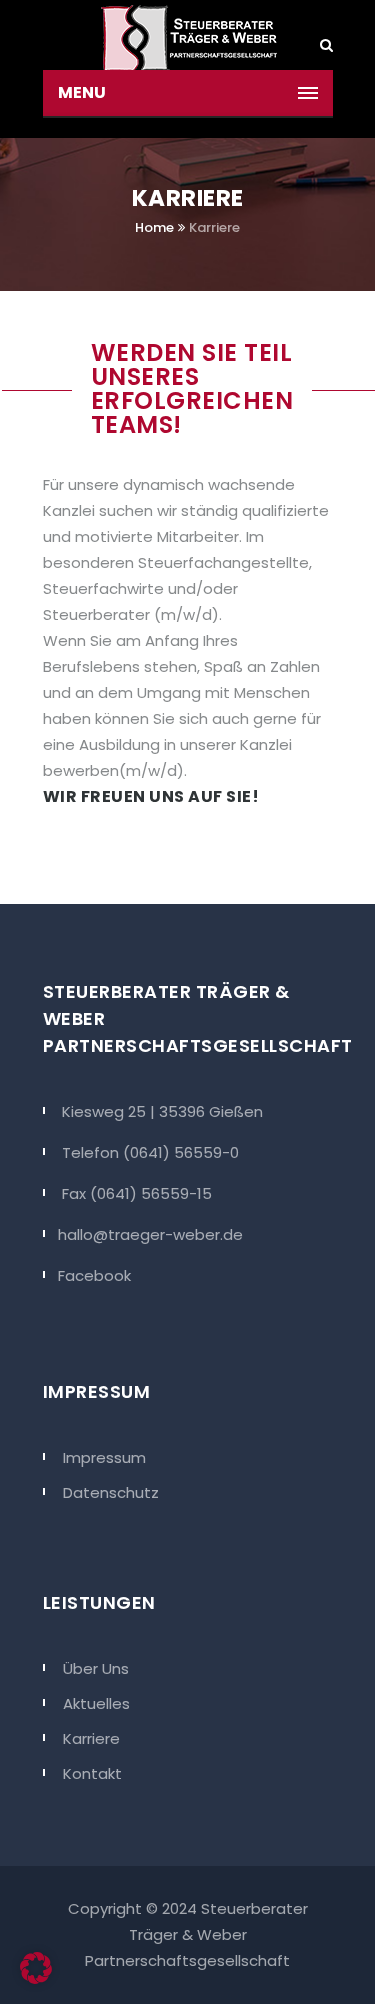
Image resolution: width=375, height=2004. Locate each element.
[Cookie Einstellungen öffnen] (36, 1978)
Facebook (94, 1275)
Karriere (91, 1738)
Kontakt (92, 1773)
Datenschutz (111, 1492)
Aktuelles (96, 1703)
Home (154, 227)
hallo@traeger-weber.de (150, 1234)
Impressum (104, 1457)
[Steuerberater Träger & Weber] (188, 35)
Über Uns (96, 1668)
